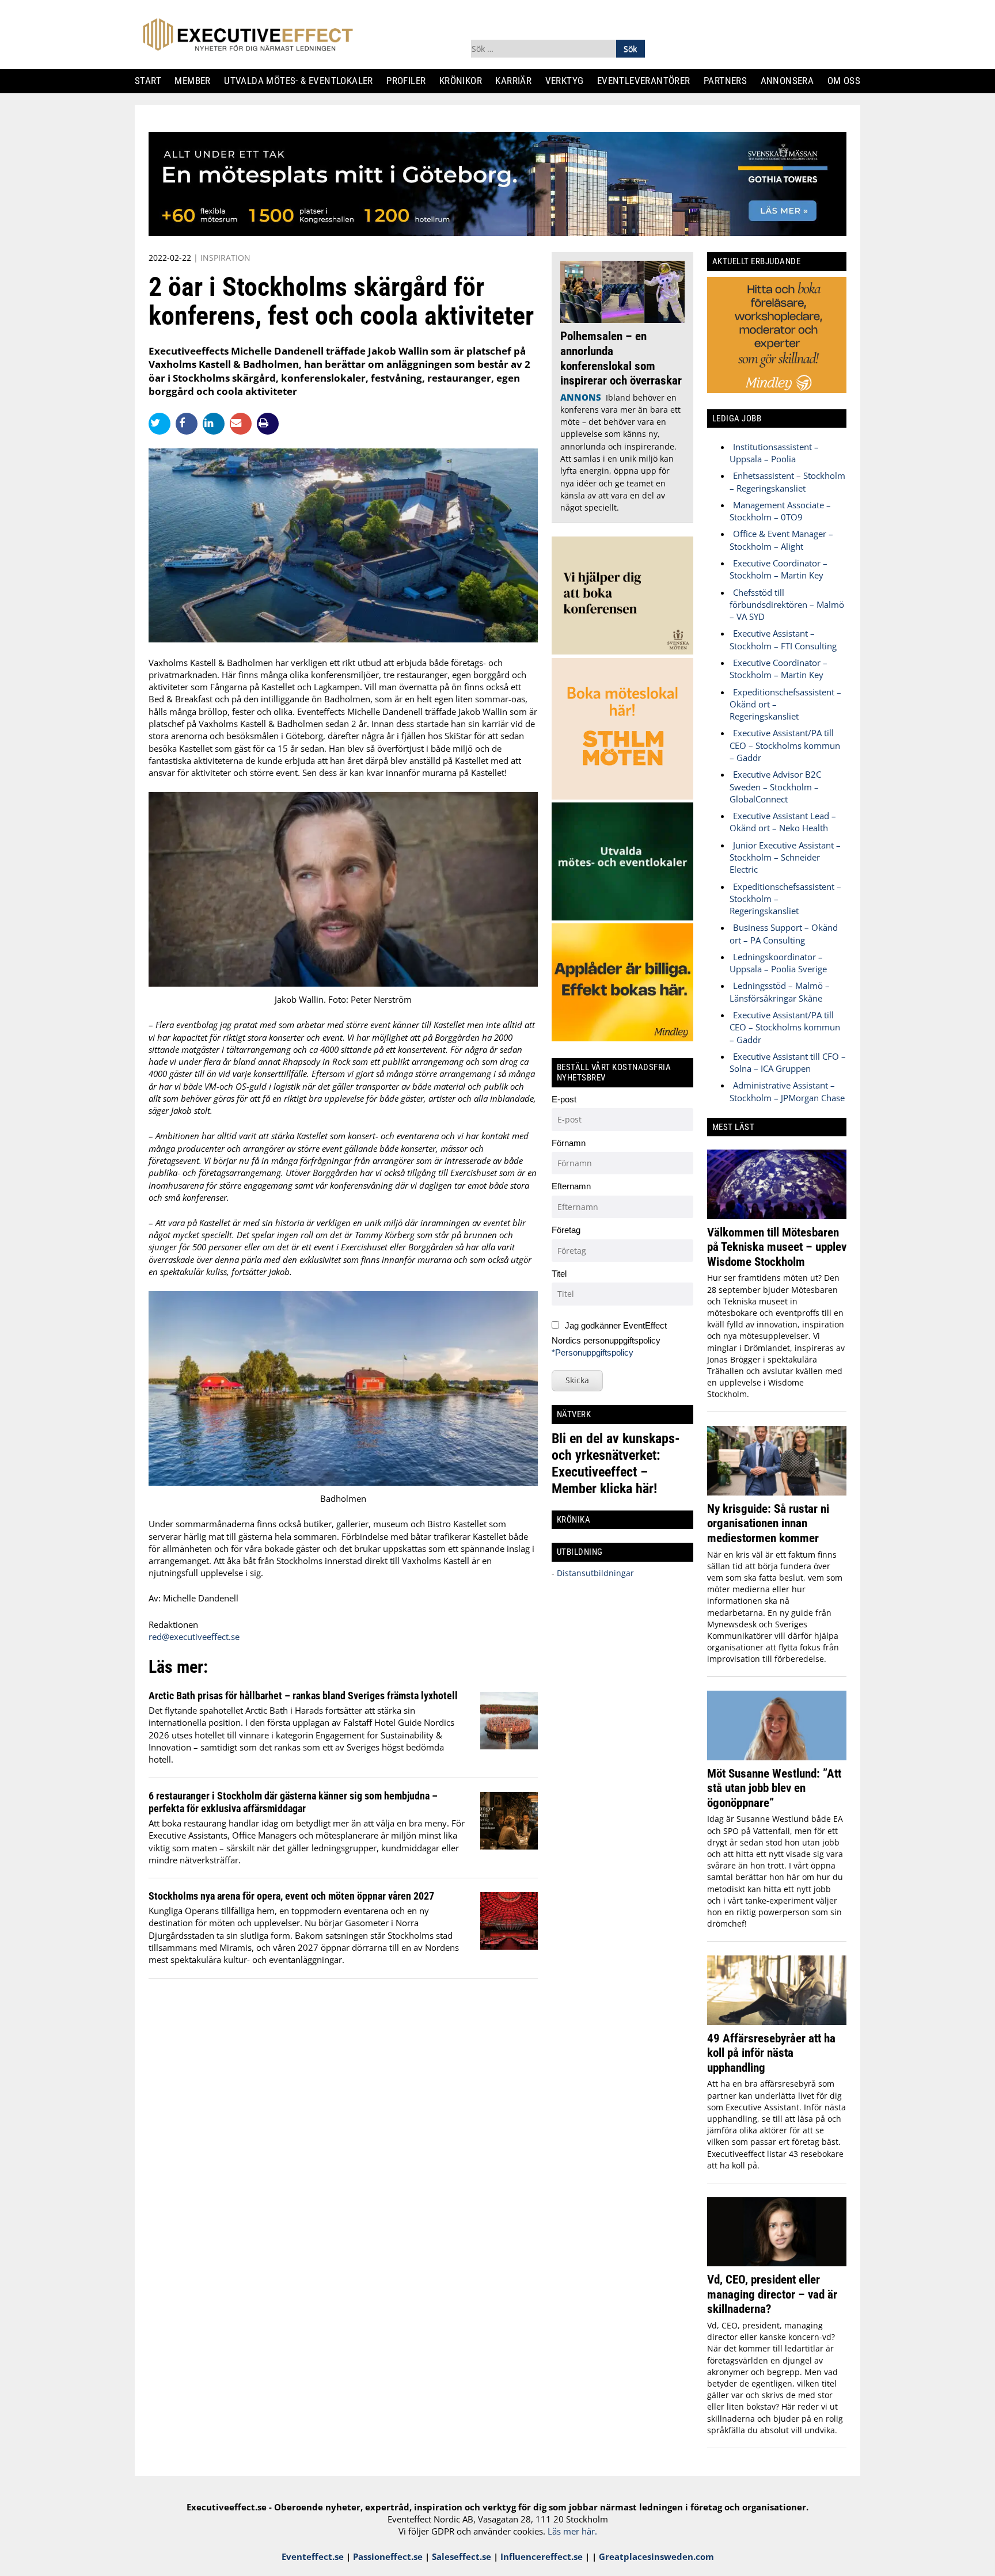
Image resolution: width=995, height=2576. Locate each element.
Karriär (518, 81)
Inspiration (225, 258)
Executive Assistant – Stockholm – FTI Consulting (783, 639)
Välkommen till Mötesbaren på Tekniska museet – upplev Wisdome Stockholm (777, 1247)
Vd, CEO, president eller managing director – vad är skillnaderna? (772, 2294)
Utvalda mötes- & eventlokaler (303, 81)
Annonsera (791, 81)
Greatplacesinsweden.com (656, 2556)
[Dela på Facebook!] (189, 423)
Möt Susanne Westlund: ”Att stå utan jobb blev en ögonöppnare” (774, 1788)
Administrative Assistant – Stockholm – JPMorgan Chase (787, 1091)
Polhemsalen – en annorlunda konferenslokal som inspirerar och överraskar (621, 358)
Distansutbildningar (594, 1573)
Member (197, 81)
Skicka (577, 1380)
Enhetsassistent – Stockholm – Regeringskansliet (787, 482)
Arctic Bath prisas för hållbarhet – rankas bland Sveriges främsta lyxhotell (303, 1696)
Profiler (410, 81)
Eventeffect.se (313, 2556)
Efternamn (571, 1186)
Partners (730, 81)
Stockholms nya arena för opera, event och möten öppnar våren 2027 (291, 1896)
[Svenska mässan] (498, 233)
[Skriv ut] (268, 424)
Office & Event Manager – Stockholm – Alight (781, 540)
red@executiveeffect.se (194, 1637)
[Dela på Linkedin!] (216, 423)
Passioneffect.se (388, 2556)
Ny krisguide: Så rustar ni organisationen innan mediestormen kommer (768, 1523)
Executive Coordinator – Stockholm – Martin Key (778, 569)
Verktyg (569, 81)
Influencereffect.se (542, 2556)
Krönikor (465, 81)
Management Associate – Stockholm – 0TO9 (780, 511)
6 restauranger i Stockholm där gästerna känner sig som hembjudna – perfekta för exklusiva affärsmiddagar (293, 1802)
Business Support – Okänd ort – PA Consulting (784, 933)
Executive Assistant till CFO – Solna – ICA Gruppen (788, 1062)
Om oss (848, 81)
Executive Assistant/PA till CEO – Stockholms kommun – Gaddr (785, 745)
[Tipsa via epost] (243, 423)
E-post (564, 1099)
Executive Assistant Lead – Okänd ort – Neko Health (783, 822)
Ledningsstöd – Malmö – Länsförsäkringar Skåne (780, 992)
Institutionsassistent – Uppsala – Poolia (774, 453)
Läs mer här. (572, 2531)
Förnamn (569, 1143)
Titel (559, 1274)
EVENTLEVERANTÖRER (648, 81)
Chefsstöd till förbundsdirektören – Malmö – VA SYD (787, 605)
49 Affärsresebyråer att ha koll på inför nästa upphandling (771, 2053)
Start (152, 81)
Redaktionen (173, 1624)
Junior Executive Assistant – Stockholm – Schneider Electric (785, 857)
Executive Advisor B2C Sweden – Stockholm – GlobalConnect (775, 787)
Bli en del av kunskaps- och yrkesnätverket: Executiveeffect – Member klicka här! (616, 1464)
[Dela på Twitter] (162, 423)
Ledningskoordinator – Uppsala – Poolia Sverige (778, 963)
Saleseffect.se (462, 2556)
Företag (566, 1230)
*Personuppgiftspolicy (593, 1352)
